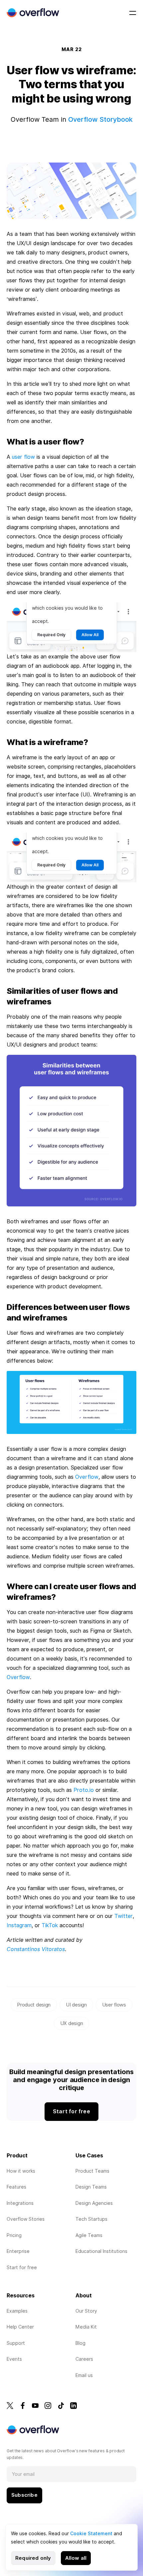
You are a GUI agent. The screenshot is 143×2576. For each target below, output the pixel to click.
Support (16, 2343)
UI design (76, 2005)
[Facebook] (23, 2406)
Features (16, 2187)
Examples (17, 2311)
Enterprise (18, 2251)
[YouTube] (35, 2406)
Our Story (86, 2311)
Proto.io (84, 1790)
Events (14, 2359)
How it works (21, 2171)
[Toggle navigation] (133, 13)
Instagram (19, 1925)
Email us (84, 2375)
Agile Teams (89, 2235)
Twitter (124, 1916)
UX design (71, 2023)
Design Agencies (94, 2203)
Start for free (22, 2268)
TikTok (50, 1925)
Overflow (87, 1477)
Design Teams (91, 2187)
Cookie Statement (91, 2534)
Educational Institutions (101, 2251)
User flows (114, 2005)
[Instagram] (48, 2406)
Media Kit (86, 2327)
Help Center (20, 2327)
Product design (34, 2005)
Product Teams (92, 2171)
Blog (80, 2343)
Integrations (20, 2203)
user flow (23, 457)
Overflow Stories (26, 2219)
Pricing (14, 2235)
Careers (84, 2359)
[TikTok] (61, 2406)
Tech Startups (91, 2219)
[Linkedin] (73, 2406)
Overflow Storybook (100, 119)
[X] (10, 2406)
